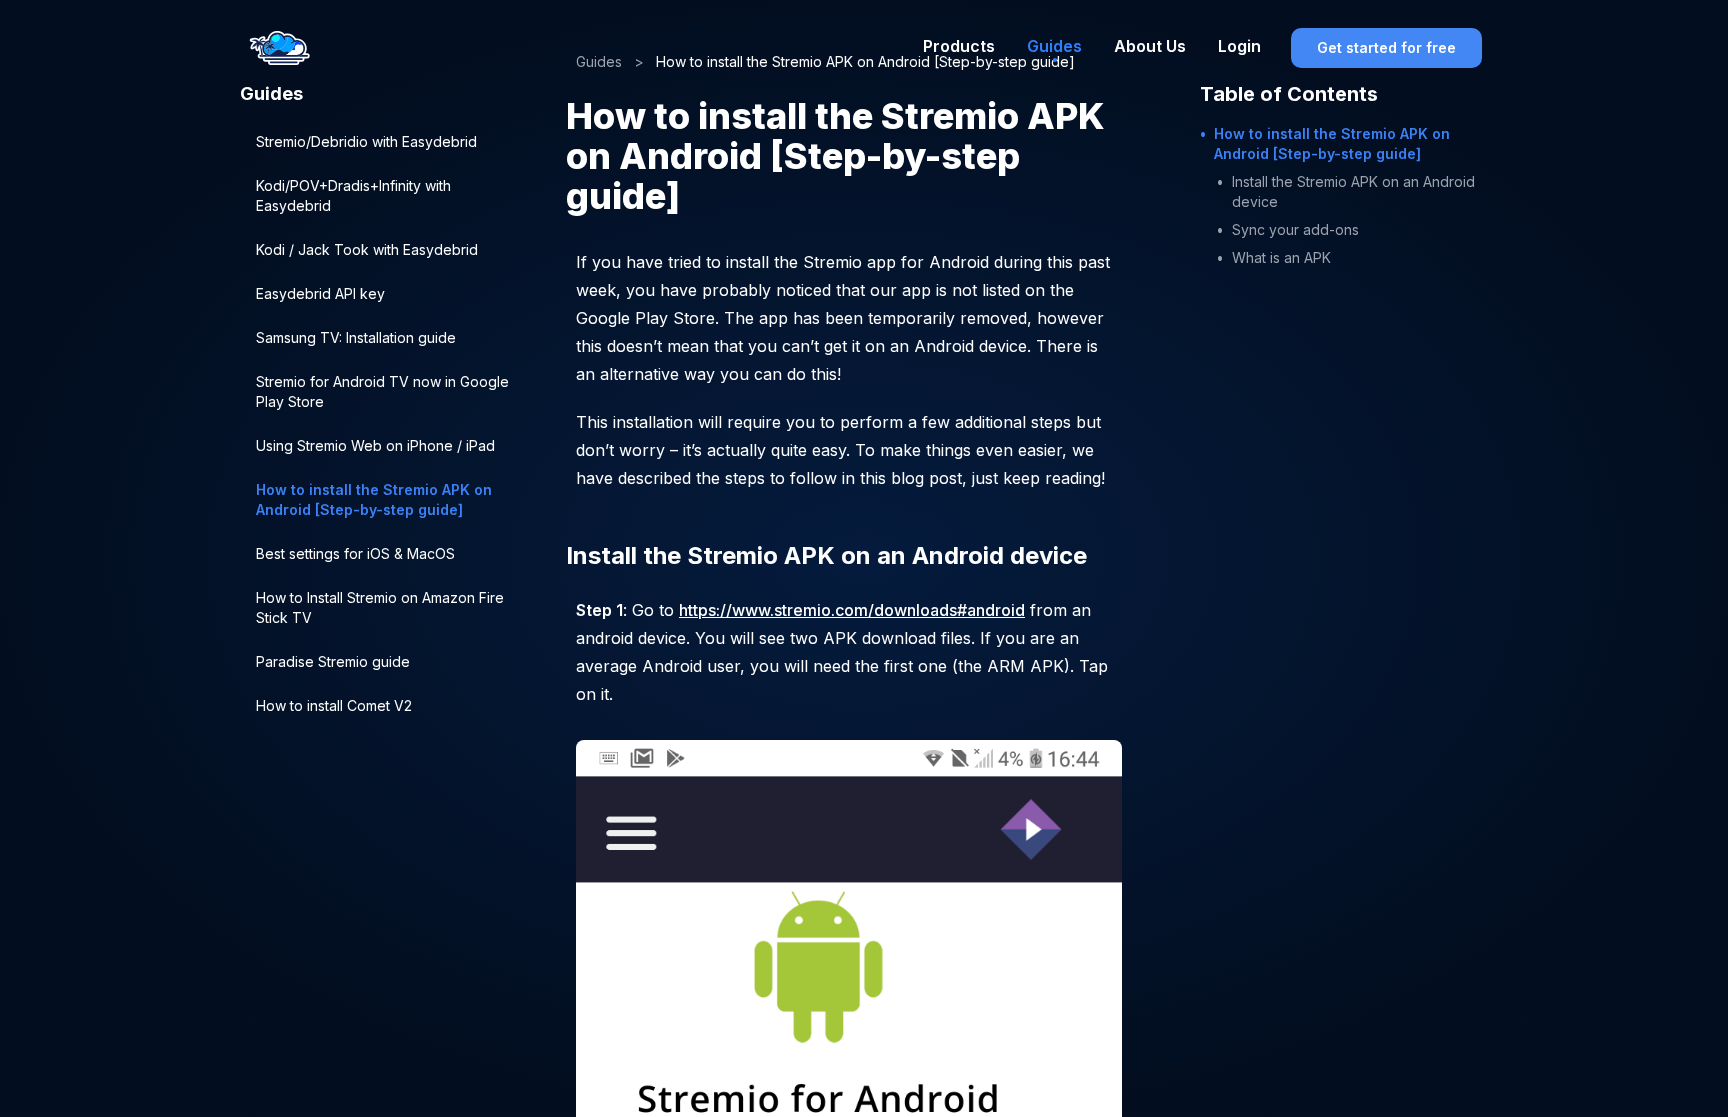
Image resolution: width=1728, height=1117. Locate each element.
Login (1239, 46)
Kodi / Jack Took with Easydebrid (367, 249)
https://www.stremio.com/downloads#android (852, 610)
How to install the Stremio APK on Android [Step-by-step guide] (374, 499)
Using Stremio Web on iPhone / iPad (375, 445)
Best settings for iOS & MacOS (355, 553)
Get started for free (1386, 47)
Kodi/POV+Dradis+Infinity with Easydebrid (353, 195)
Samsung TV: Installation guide (356, 337)
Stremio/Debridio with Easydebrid (366, 141)
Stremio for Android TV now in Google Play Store (382, 391)
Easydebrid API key (320, 293)
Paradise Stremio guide (333, 661)
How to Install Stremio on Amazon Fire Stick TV (380, 607)
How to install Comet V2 (334, 705)
